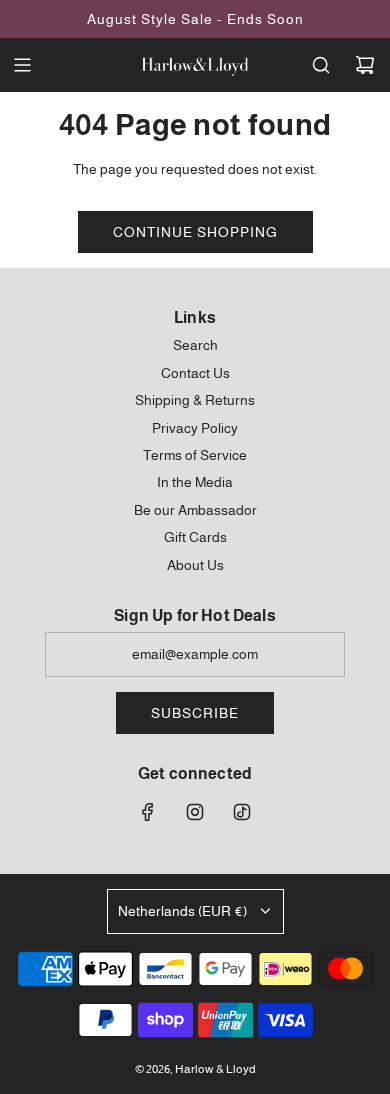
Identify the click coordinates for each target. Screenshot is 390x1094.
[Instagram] (195, 812)
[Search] (321, 65)
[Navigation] (22, 65)
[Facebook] (148, 812)
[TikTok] (242, 812)
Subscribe (195, 713)
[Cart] (365, 65)
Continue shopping (195, 232)
